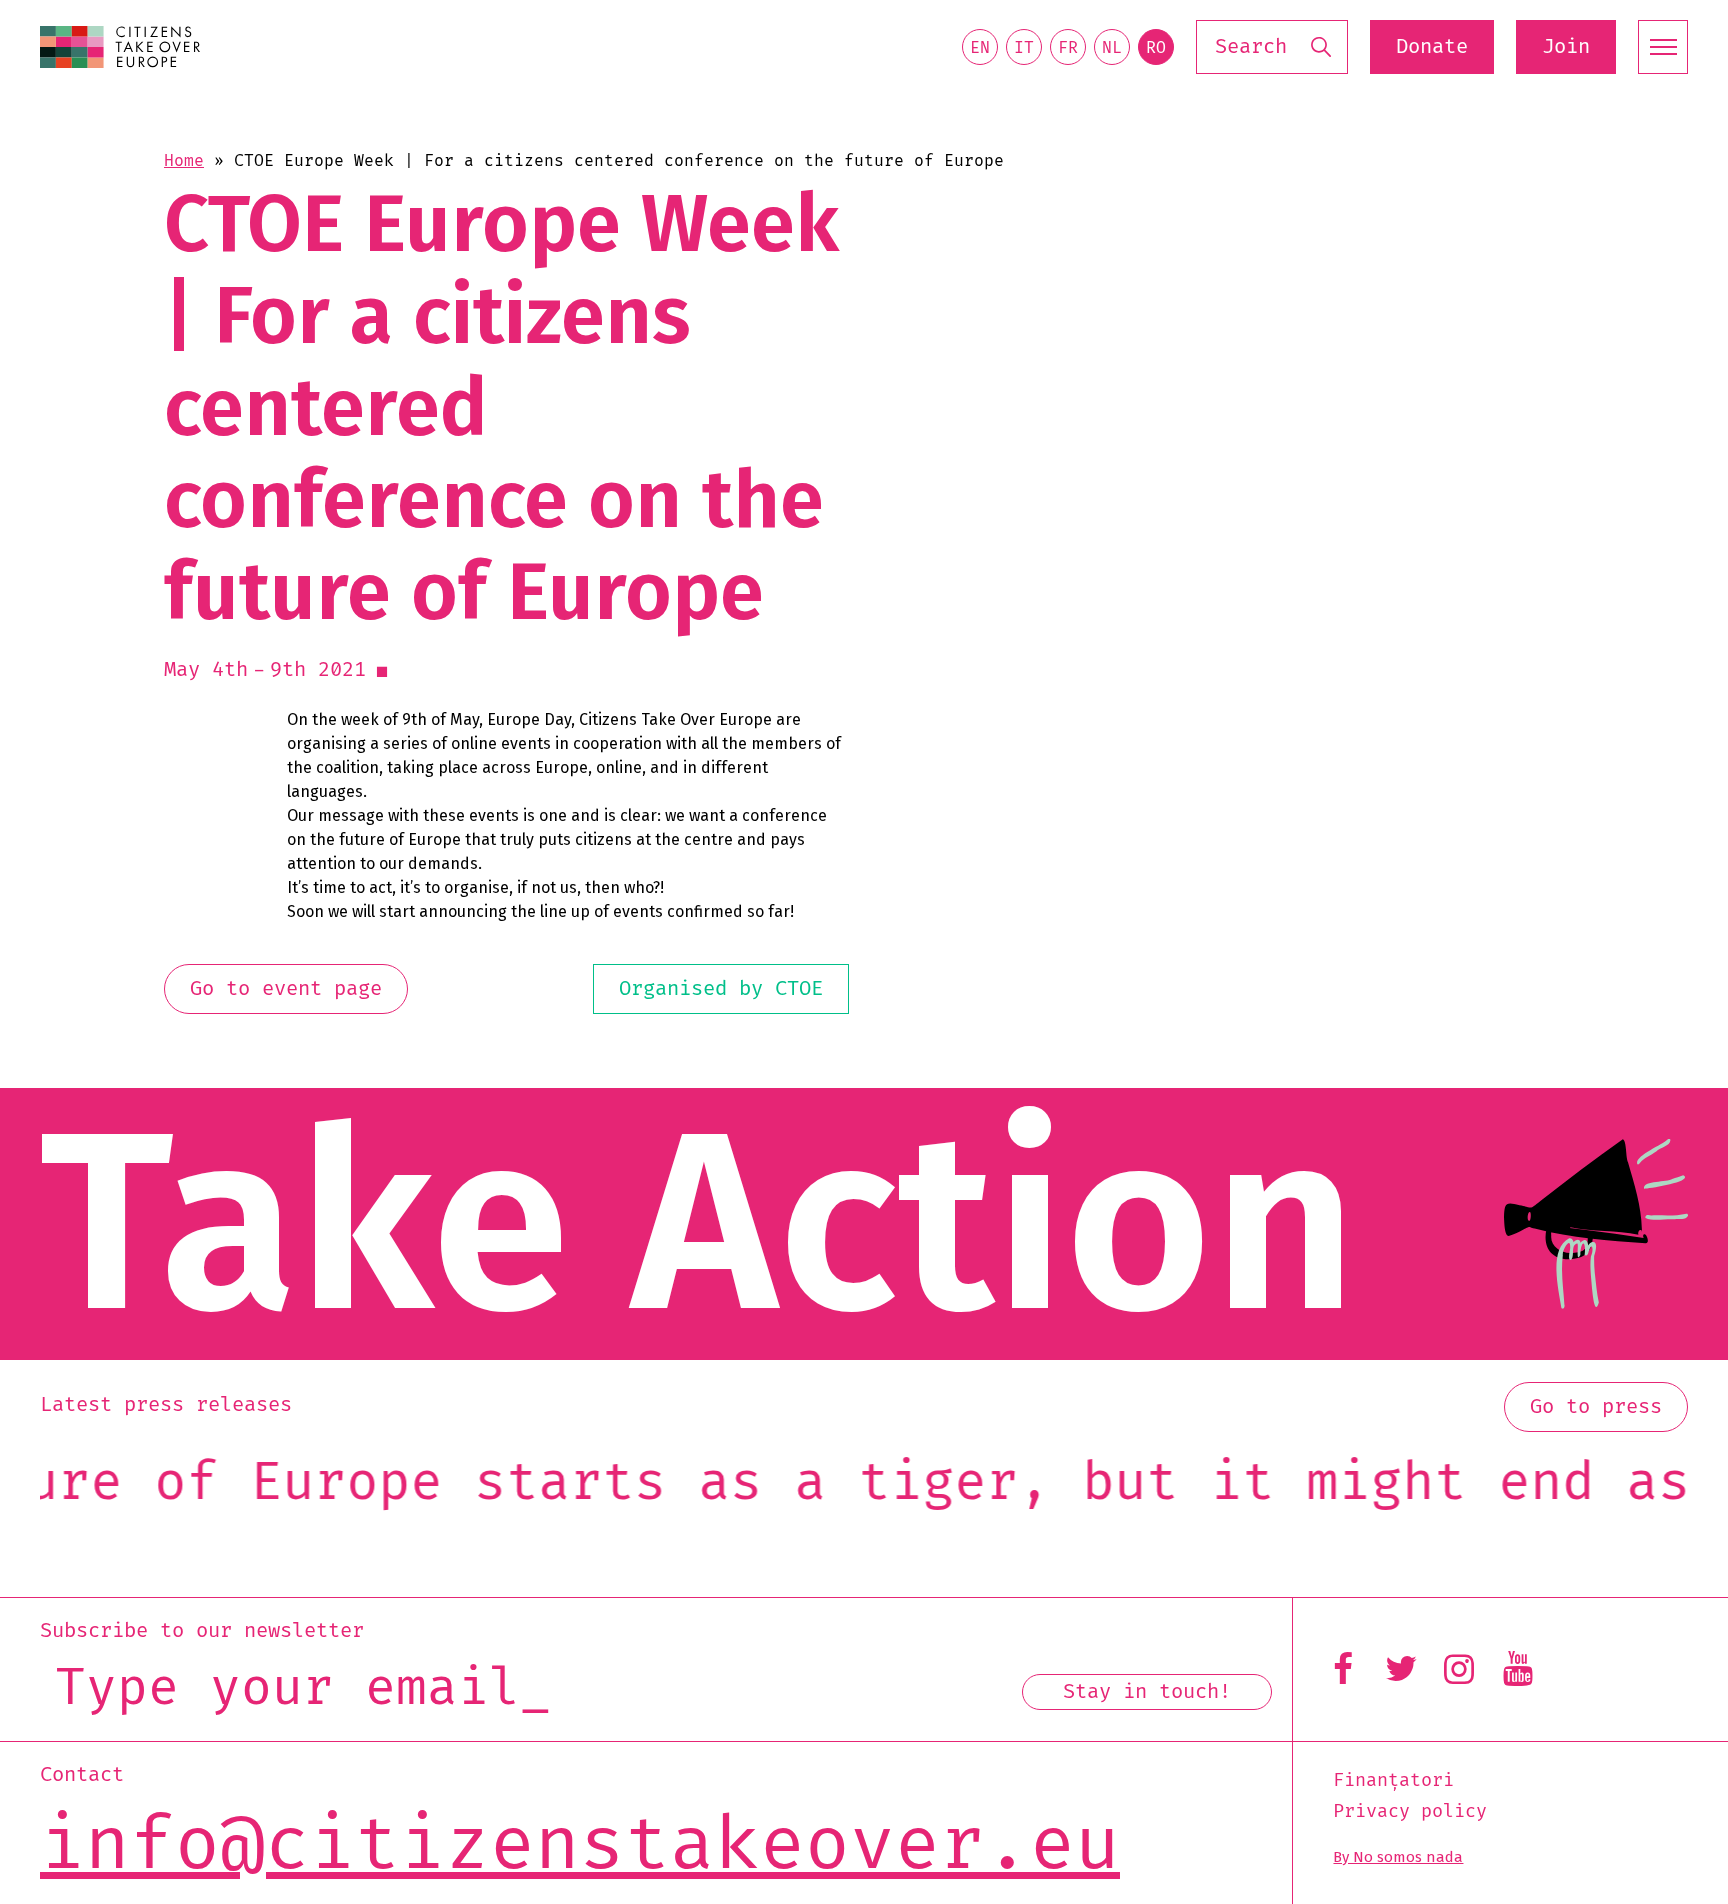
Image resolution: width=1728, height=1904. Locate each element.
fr (1068, 48)
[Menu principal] (1663, 47)
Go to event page (286, 989)
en (980, 48)
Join (1566, 47)
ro (1156, 48)
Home (184, 161)
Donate (1432, 47)
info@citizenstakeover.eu (580, 1845)
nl (1112, 48)
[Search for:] (1272, 47)
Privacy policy (1410, 1812)
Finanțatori (1393, 1781)
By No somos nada (1398, 1857)
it (1024, 48)
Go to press (1596, 1407)
